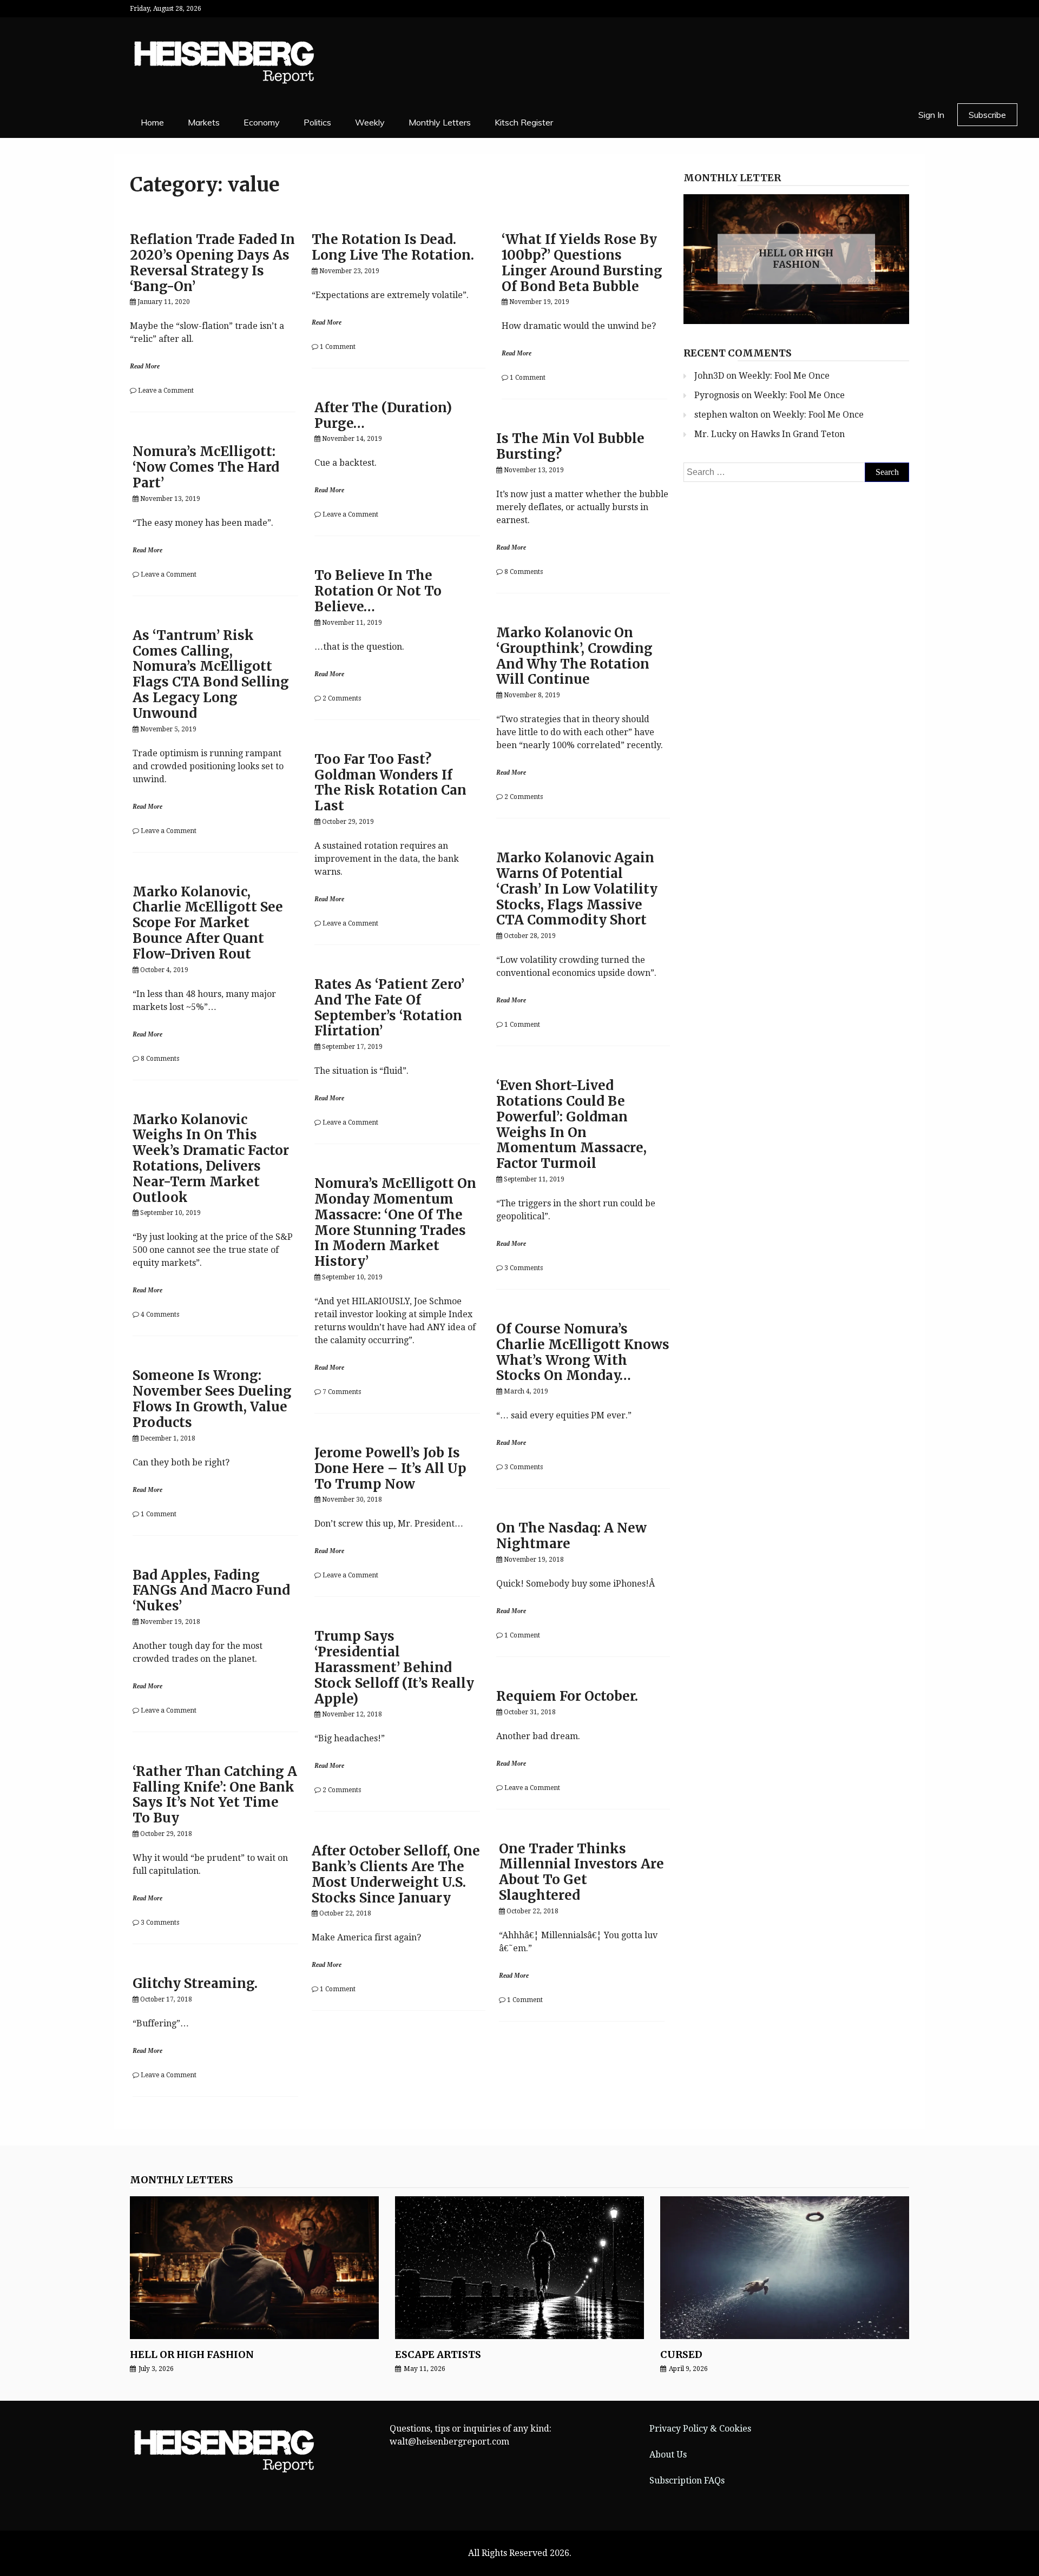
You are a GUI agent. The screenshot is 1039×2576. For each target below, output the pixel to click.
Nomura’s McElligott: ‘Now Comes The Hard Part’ (206, 467)
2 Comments (342, 698)
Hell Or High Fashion (796, 259)
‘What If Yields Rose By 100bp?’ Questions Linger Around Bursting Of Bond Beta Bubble (582, 263)
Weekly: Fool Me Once (784, 376)
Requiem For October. (567, 1696)
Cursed (681, 2354)
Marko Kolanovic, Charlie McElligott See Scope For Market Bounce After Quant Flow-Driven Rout (208, 923)
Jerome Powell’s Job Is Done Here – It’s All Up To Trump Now (390, 1468)
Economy (262, 122)
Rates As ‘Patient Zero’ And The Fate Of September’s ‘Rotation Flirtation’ (389, 1008)
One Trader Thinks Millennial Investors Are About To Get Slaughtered (581, 1872)
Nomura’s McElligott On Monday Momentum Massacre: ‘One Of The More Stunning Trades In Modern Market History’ (395, 1222)
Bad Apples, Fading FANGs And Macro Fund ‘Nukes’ (211, 1591)
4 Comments (160, 1315)
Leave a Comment (166, 391)
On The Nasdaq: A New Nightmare (571, 1536)
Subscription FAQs (687, 2481)
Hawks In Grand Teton (798, 434)
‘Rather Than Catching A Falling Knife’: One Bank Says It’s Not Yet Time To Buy (215, 1795)
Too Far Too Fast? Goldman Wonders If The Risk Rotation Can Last (390, 782)
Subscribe (987, 115)
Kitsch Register (524, 122)
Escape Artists (438, 2354)
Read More (145, 366)
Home (152, 122)
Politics (317, 122)
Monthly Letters (440, 122)
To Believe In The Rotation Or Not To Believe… (378, 591)
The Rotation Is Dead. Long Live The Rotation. (393, 247)
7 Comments (342, 1392)
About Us (668, 2455)
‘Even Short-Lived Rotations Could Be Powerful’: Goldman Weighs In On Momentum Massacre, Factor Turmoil (571, 1124)
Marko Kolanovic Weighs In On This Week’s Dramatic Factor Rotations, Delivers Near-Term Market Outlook (211, 1158)
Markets (204, 122)
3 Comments (524, 1268)
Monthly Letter (732, 178)
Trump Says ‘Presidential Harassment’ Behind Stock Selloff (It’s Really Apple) (394, 1667)
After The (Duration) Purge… (383, 415)
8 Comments (524, 572)
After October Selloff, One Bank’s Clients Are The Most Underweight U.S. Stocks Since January (396, 1874)
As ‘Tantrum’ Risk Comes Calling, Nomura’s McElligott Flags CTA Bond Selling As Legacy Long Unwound (211, 674)
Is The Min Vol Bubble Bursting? (570, 446)
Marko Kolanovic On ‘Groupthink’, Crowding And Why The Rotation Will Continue (574, 656)
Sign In (931, 115)
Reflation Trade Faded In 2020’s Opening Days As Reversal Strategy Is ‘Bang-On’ (212, 263)
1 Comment (338, 347)
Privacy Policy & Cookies (700, 2429)
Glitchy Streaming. (195, 1983)
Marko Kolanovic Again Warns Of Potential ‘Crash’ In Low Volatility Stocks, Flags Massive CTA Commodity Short (577, 889)
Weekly (370, 122)
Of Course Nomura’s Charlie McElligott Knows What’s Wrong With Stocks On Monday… (583, 1352)
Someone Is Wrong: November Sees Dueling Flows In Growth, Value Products (212, 1399)
